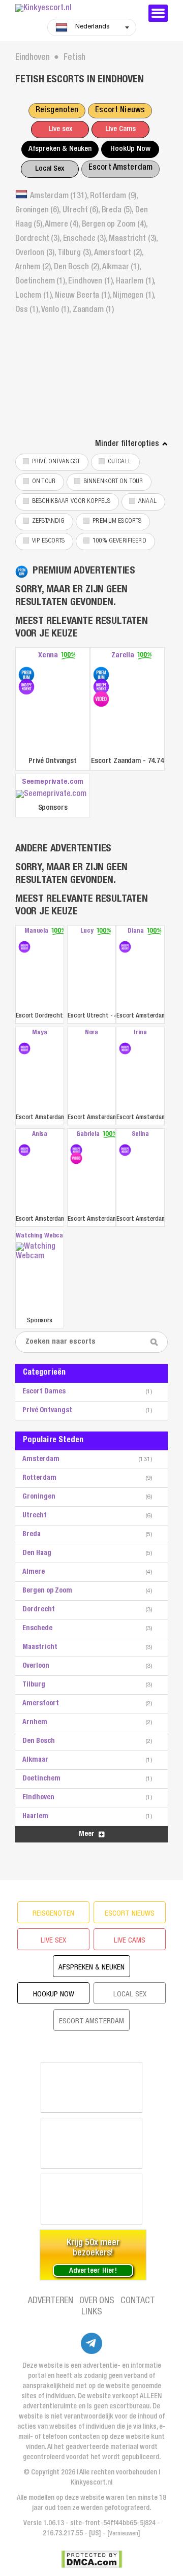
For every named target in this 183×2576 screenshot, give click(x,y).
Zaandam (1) (93, 310)
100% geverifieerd (119, 541)
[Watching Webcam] (40, 1278)
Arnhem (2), (35, 268)
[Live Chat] (91, 2199)
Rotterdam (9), (114, 197)
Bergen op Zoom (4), (115, 225)
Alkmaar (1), (121, 268)
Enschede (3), (86, 239)
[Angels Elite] (91, 2087)
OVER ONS (97, 2301)
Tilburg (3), (76, 253)
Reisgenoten (57, 111)
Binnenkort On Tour (113, 482)
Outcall (119, 462)
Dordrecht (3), (39, 239)
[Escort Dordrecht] (24, 947)
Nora (91, 1033)
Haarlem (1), (135, 282)
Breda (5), (118, 211)
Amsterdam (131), (60, 197)
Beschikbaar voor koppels (71, 502)
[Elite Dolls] (91, 2143)
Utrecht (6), (82, 211)
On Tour (44, 482)
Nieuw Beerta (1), (84, 296)
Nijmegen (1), (134, 296)
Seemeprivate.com (53, 782)
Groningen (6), (39, 211)
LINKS (92, 2312)
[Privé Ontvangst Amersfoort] (26, 675)
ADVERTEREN (51, 2301)
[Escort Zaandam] (101, 675)
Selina (140, 1135)
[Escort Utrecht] (91, 974)
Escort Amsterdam (120, 168)
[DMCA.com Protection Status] (92, 2559)
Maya (39, 1033)
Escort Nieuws (120, 111)
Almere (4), (63, 225)
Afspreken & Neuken (60, 149)
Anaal (147, 502)
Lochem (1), (35, 296)
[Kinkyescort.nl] (76, 9)
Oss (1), (28, 310)
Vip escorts (48, 541)
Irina (140, 1033)
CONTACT (138, 2301)
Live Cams (120, 129)
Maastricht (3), (133, 239)
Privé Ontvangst (56, 462)
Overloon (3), (36, 253)
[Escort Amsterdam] (125, 947)
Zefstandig (48, 521)
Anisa (40, 1135)
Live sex (60, 129)
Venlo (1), (57, 310)
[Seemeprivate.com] (53, 795)
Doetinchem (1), (42, 282)
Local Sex (50, 169)
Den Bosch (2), (78, 268)
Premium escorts (117, 521)
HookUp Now (130, 149)
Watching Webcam (40, 1236)
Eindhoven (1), (92, 282)
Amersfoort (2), (119, 253)
